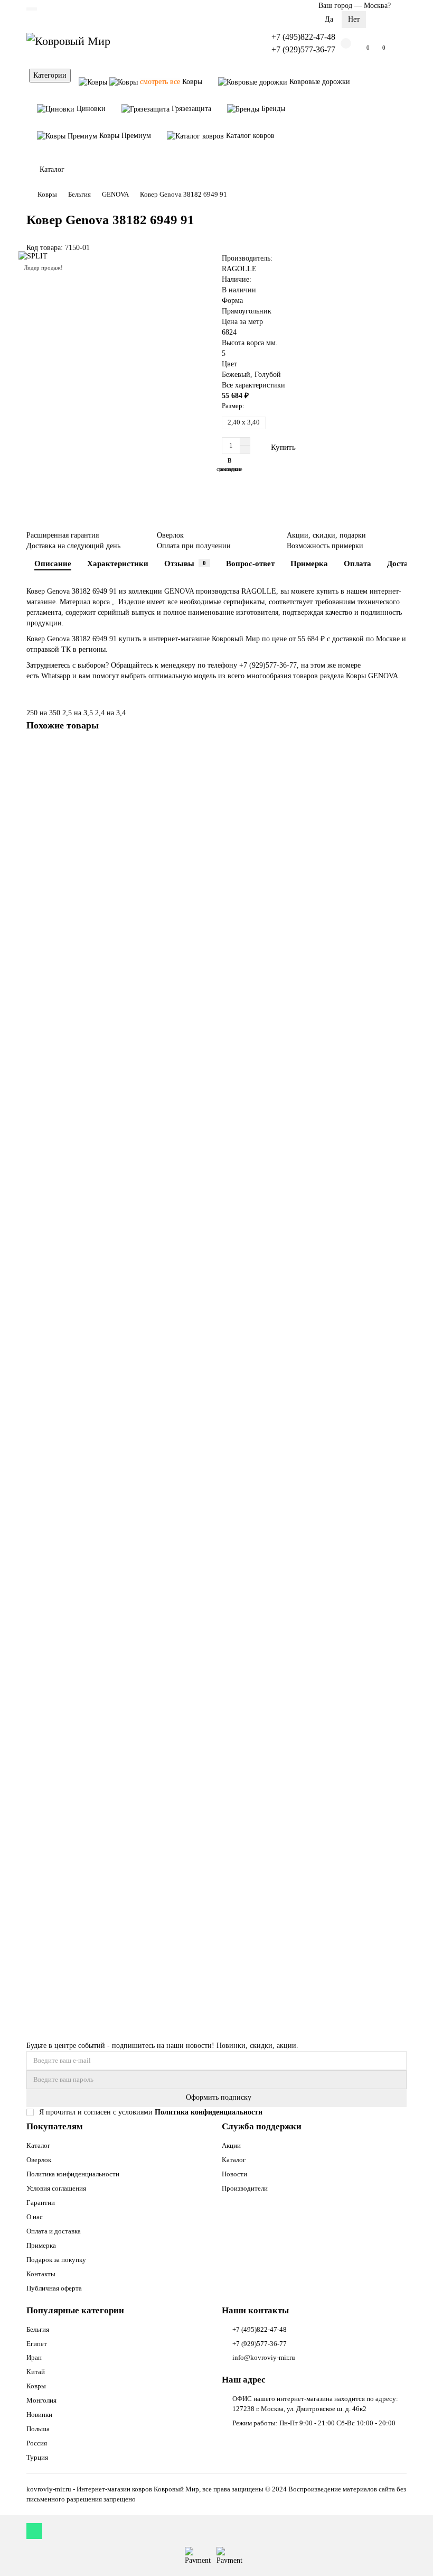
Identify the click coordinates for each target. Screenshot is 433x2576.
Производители (245, 2188)
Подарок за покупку (56, 2260)
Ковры (171, 82)
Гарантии (41, 2203)
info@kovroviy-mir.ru (264, 2357)
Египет (37, 2344)
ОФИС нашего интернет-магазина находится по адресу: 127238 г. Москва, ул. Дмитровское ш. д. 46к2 (315, 2404)
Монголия (41, 2400)
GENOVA (115, 194)
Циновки (90, 109)
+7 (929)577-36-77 (303, 49)
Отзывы (185, 563)
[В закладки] (399, 753)
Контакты (41, 2274)
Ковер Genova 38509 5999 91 (75, 1686)
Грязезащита (190, 109)
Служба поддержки (262, 2126)
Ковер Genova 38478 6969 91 (75, 1178)
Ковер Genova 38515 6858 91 (75, 1940)
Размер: (233, 406)
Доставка (404, 563)
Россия (37, 2443)
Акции (231, 2145)
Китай (36, 2372)
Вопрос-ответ (250, 563)
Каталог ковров (249, 136)
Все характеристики (253, 385)
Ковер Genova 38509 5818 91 (75, 1432)
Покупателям (55, 2126)
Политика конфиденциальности (73, 2174)
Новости (234, 2174)
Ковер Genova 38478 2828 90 (75, 923)
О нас (35, 2217)
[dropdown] (32, 9)
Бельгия (79, 194)
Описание (53, 563)
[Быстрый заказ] (327, 447)
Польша (38, 2429)
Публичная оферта (54, 2288)
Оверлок (39, 2160)
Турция (37, 2457)
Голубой (268, 375)
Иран (34, 2357)
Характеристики (118, 563)
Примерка (309, 563)
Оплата (357, 563)
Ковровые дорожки (319, 82)
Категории (50, 75)
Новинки (39, 2415)
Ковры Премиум (124, 136)
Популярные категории (75, 2310)
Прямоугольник (247, 311)
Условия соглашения (56, 2188)
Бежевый (236, 375)
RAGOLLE (239, 269)
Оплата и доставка (54, 2231)
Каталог (38, 2145)
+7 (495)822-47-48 (303, 37)
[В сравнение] (399, 773)
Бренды (272, 109)
